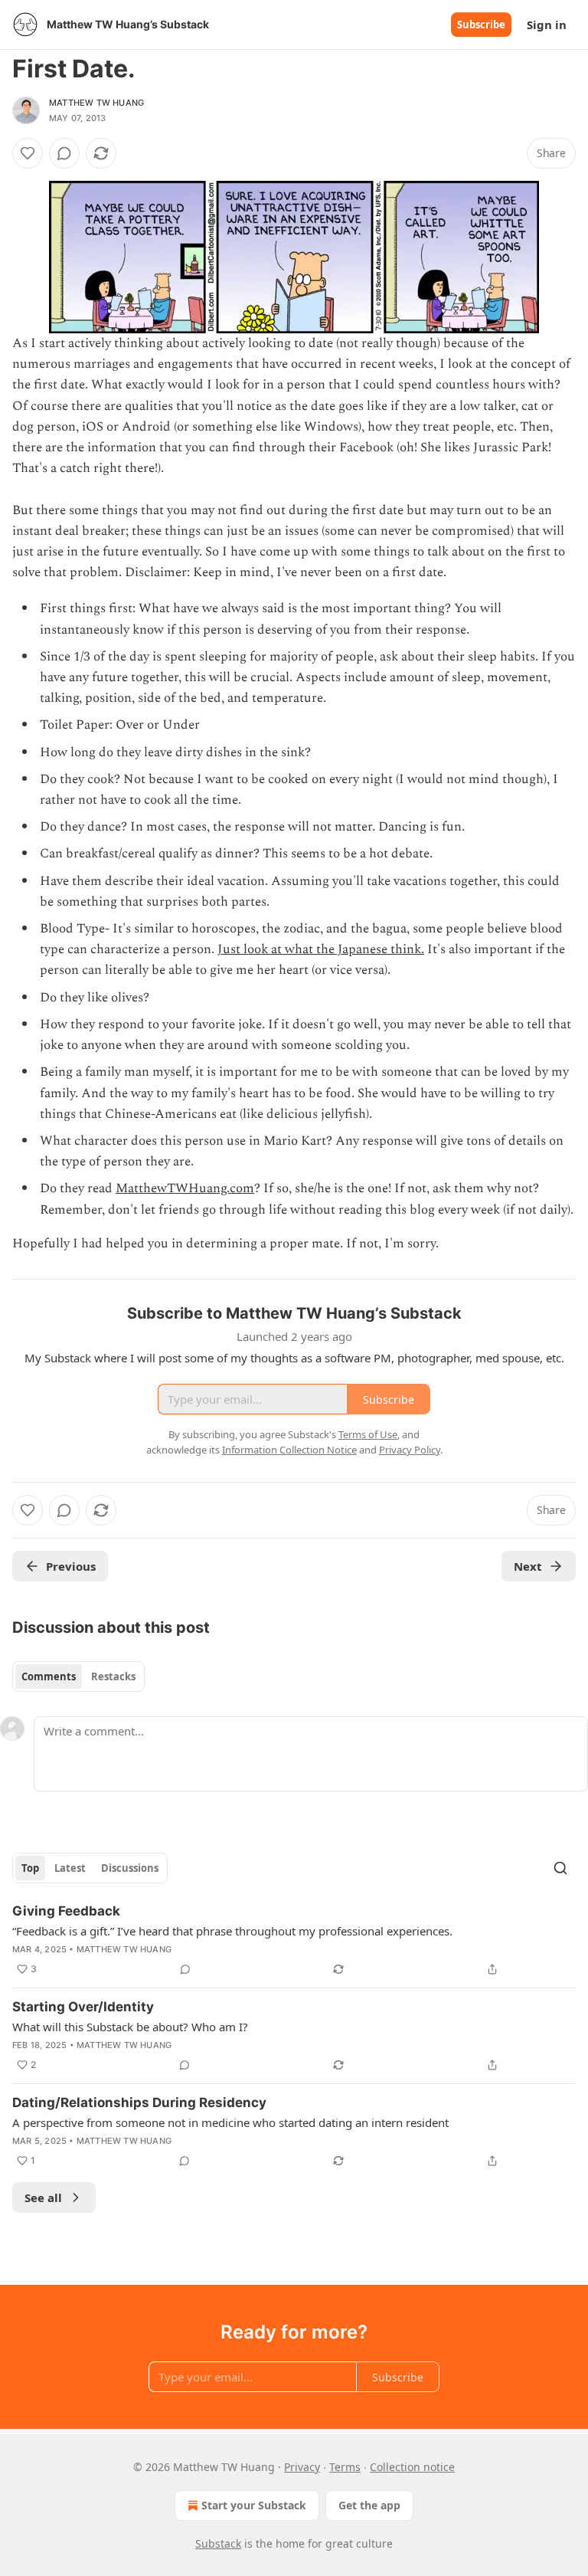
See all (43, 2197)
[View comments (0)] (64, 153)
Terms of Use (368, 1434)
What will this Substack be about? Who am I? (130, 2027)
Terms (345, 2467)
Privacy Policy (410, 1450)
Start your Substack (254, 2505)
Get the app (369, 2505)
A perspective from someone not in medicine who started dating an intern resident (230, 2122)
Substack (218, 2543)
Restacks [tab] (113, 1676)
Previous (71, 1566)
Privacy (302, 2467)
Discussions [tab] (130, 1868)
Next (528, 1566)
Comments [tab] (49, 1676)
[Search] (560, 1868)
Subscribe (481, 25)
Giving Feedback (66, 1911)
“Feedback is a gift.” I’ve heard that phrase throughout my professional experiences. (232, 1931)
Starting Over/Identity (83, 2007)
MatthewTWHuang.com (185, 1188)
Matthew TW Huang (96, 103)
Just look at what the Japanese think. (321, 949)
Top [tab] (30, 1868)
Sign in (547, 25)
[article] (294, 1940)
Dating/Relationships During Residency (139, 2102)
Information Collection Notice (289, 1450)
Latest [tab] (70, 1868)
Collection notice (412, 2467)
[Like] (28, 153)
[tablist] (78, 1676)
